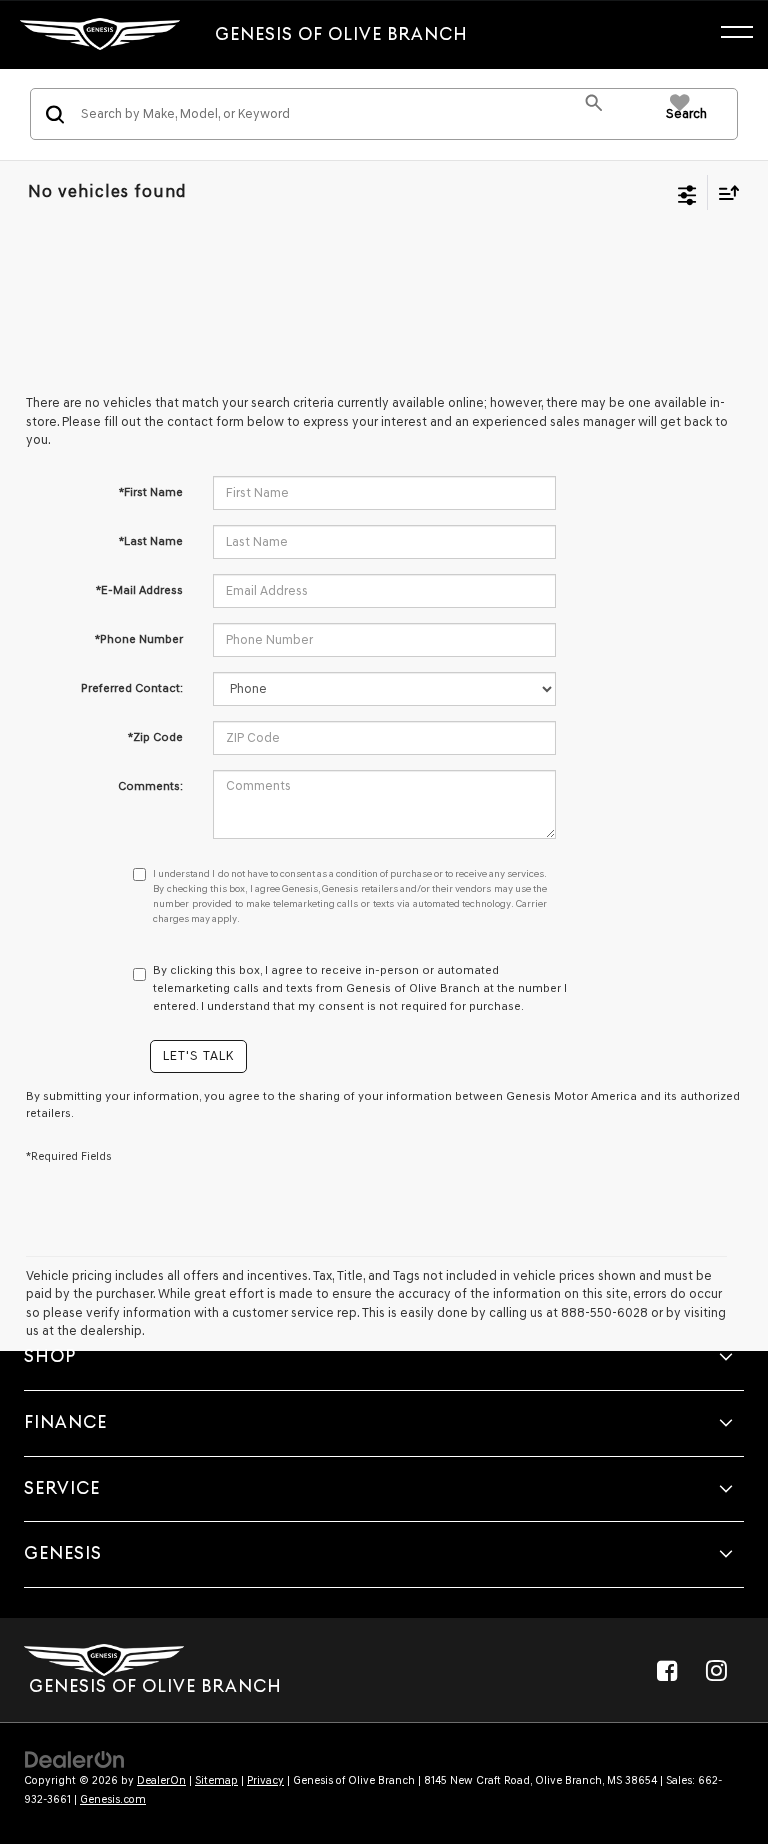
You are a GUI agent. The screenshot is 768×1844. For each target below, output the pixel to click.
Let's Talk (198, 1055)
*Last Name (151, 541)
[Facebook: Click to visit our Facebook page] (667, 1670)
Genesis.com (113, 1799)
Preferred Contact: (132, 688)
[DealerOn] (75, 1758)
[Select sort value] (724, 192)
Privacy (265, 1780)
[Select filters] (687, 193)
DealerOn (161, 1780)
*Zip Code (155, 737)
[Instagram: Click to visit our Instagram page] (716, 1670)
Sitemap (216, 1780)
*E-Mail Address (139, 590)
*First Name (151, 492)
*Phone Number (139, 639)
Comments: (150, 786)
